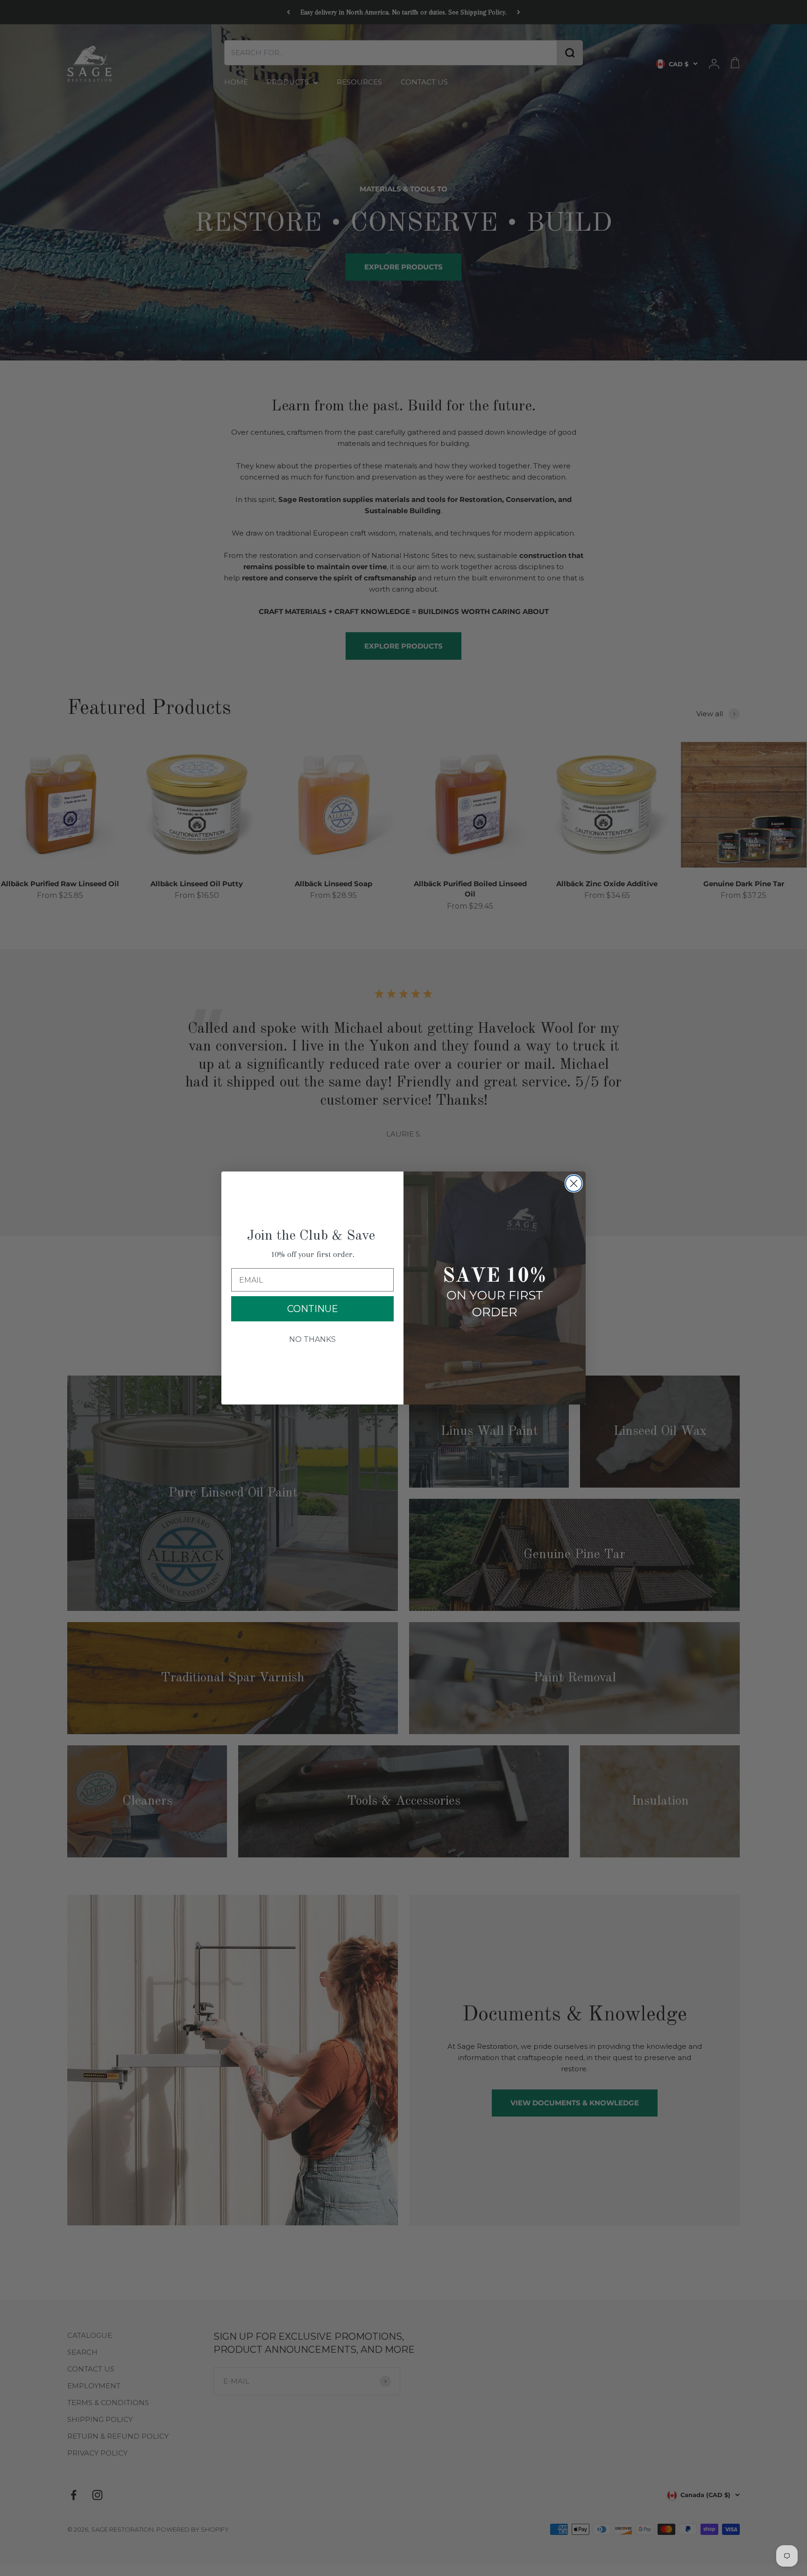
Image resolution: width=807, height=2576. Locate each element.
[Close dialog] (574, 1183)
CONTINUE (313, 1309)
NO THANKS (312, 1339)
